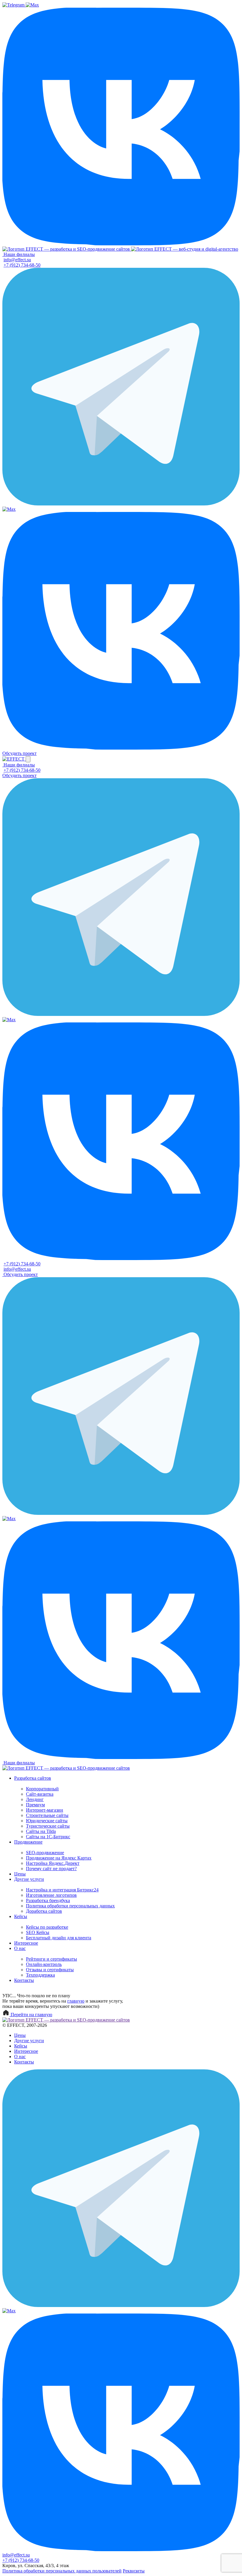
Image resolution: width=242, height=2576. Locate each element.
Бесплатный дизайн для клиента (59, 1938)
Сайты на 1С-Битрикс (48, 1837)
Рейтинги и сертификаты (51, 1959)
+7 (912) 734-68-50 (22, 265)
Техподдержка (40, 1975)
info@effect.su (17, 260)
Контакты (24, 1980)
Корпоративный (42, 1789)
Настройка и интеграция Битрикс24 (62, 1890)
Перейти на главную (31, 2015)
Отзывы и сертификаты (50, 1970)
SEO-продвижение (45, 1853)
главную (76, 2001)
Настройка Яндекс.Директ (53, 1863)
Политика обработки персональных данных (70, 1906)
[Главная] (67, 249)
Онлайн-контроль (44, 1964)
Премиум (35, 1805)
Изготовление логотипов (51, 1895)
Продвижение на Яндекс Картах (59, 1858)
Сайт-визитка (40, 1794)
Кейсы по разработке (47, 1927)
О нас (20, 1948)
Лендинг (35, 1799)
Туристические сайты (48, 1826)
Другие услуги (29, 1879)
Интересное (26, 1943)
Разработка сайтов (33, 1778)
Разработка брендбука (48, 1900)
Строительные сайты (47, 1815)
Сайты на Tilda (41, 1831)
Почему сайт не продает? (51, 1869)
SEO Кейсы (38, 1932)
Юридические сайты (47, 1821)
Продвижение (28, 1842)
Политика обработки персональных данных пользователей (62, 2571)
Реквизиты (134, 2571)
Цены (20, 1874)
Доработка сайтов (44, 1911)
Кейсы (21, 1916)
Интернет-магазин (45, 1810)
